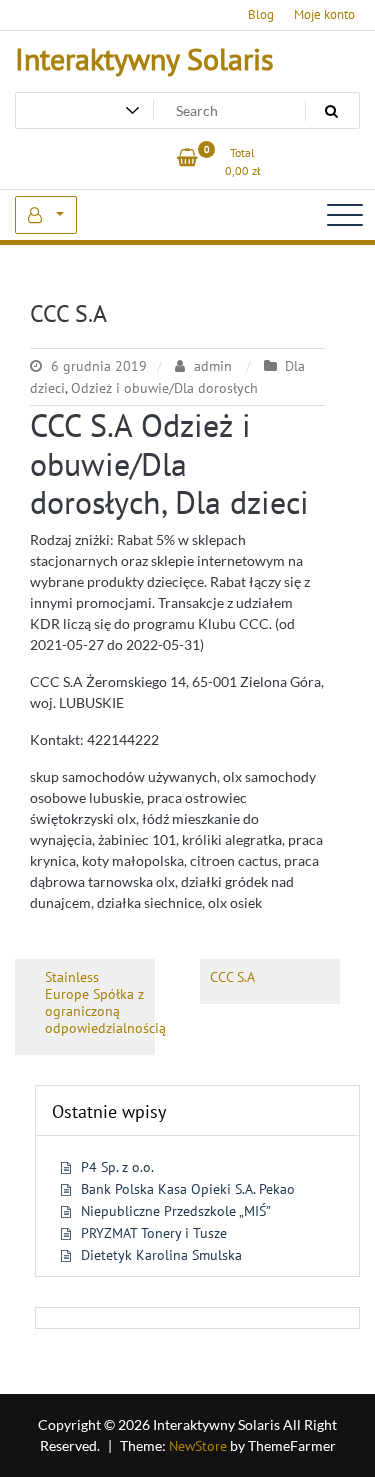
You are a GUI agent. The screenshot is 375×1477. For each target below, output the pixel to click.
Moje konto (324, 14)
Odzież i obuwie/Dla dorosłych (164, 388)
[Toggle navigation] (345, 215)
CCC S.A (68, 313)
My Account (46, 215)
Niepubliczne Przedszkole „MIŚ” (176, 1211)
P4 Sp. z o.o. (117, 1167)
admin (213, 366)
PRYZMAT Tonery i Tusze (154, 1233)
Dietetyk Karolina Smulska (161, 1255)
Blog (261, 14)
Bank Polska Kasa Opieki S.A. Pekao (188, 1189)
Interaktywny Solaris (144, 58)
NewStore (198, 1446)
